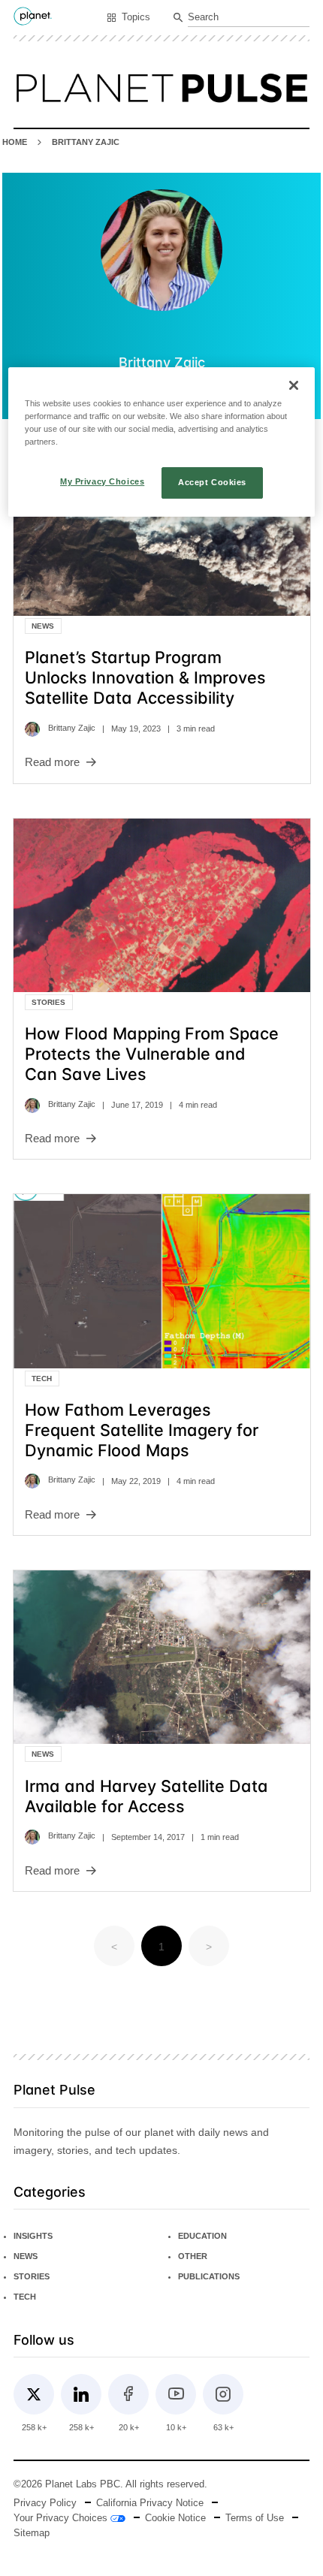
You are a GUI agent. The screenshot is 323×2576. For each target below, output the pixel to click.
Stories (48, 1002)
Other (193, 2256)
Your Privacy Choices (62, 2518)
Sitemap (32, 2533)
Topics (136, 17)
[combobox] (249, 18)
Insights (33, 2236)
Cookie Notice (175, 2518)
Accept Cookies (212, 482)
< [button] (114, 1947)
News (43, 626)
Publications (209, 2276)
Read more (52, 762)
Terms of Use (255, 2518)
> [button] (209, 1947)
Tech (42, 1378)
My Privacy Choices (102, 481)
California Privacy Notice (150, 2503)
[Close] (294, 385)
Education (202, 2236)
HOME (15, 142)
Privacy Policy (45, 2503)
